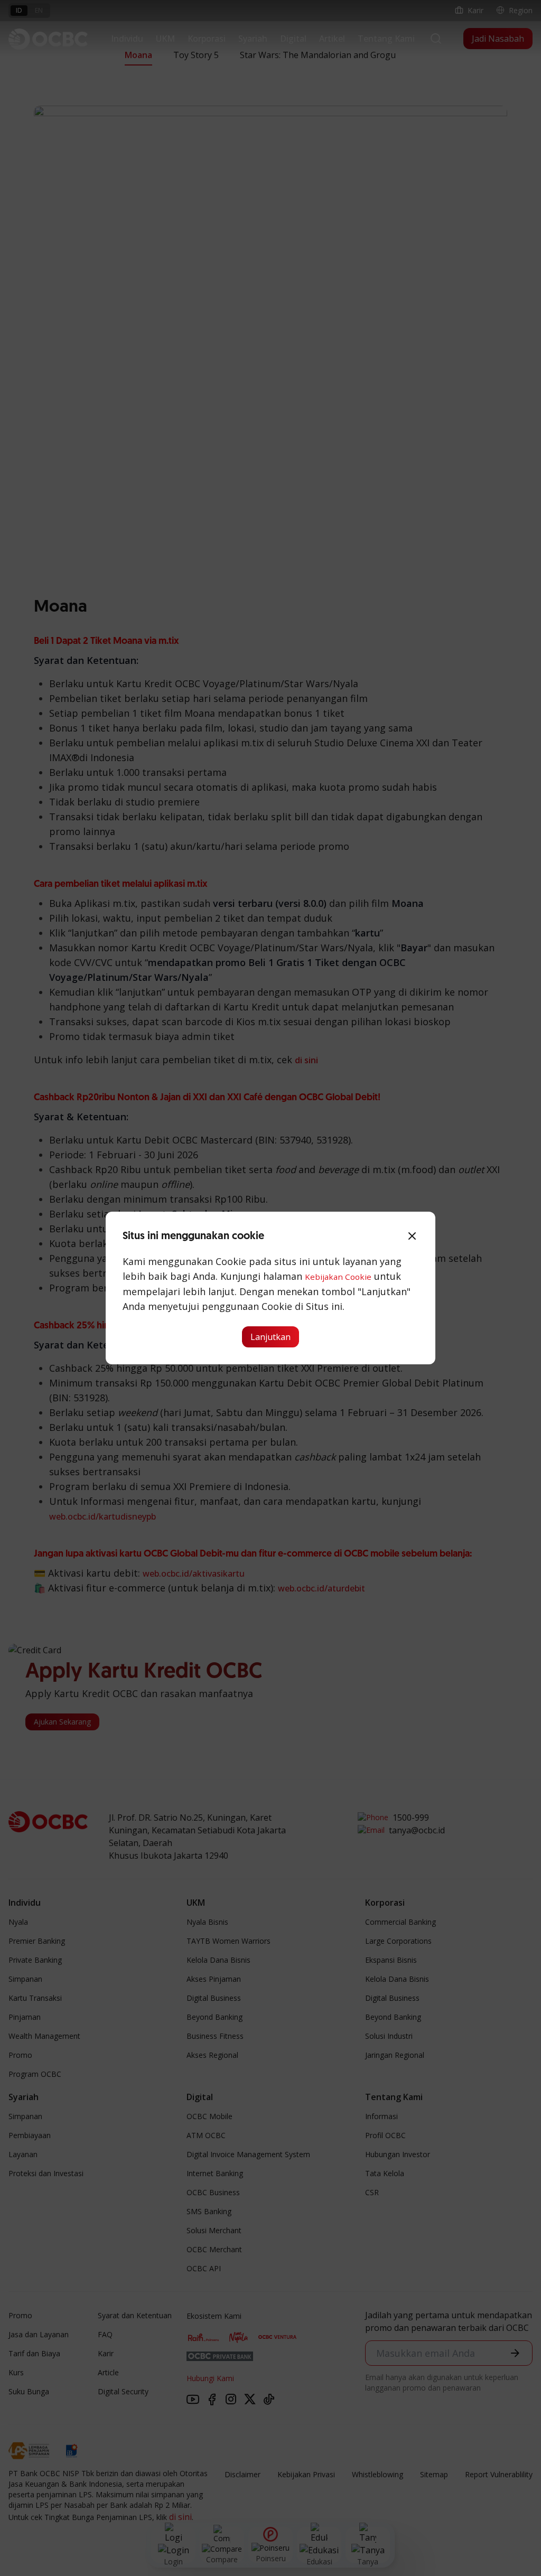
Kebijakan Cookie (338, 1277)
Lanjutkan (270, 1337)
